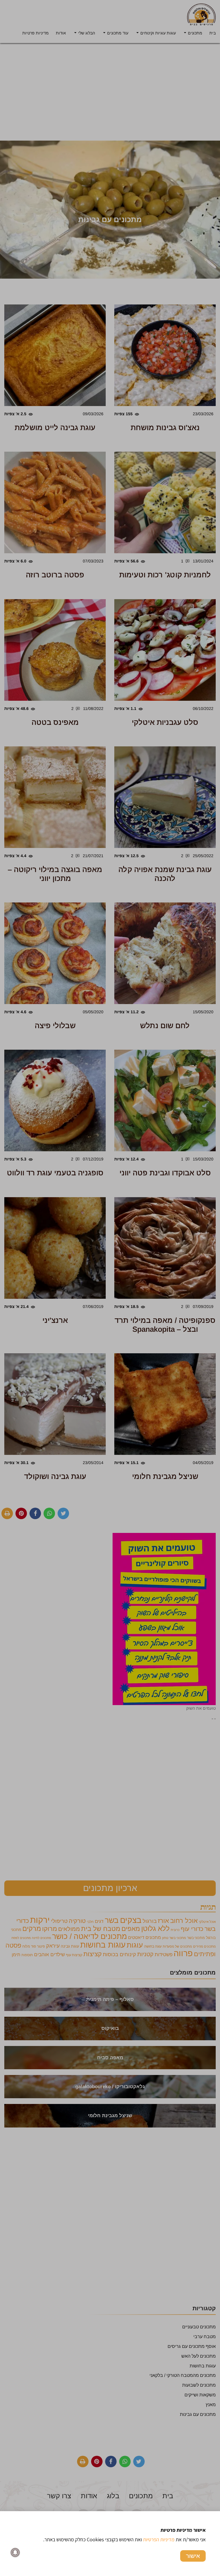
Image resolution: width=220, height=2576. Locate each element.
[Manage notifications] (15, 2552)
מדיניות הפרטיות (159, 2539)
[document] (110, 1288)
